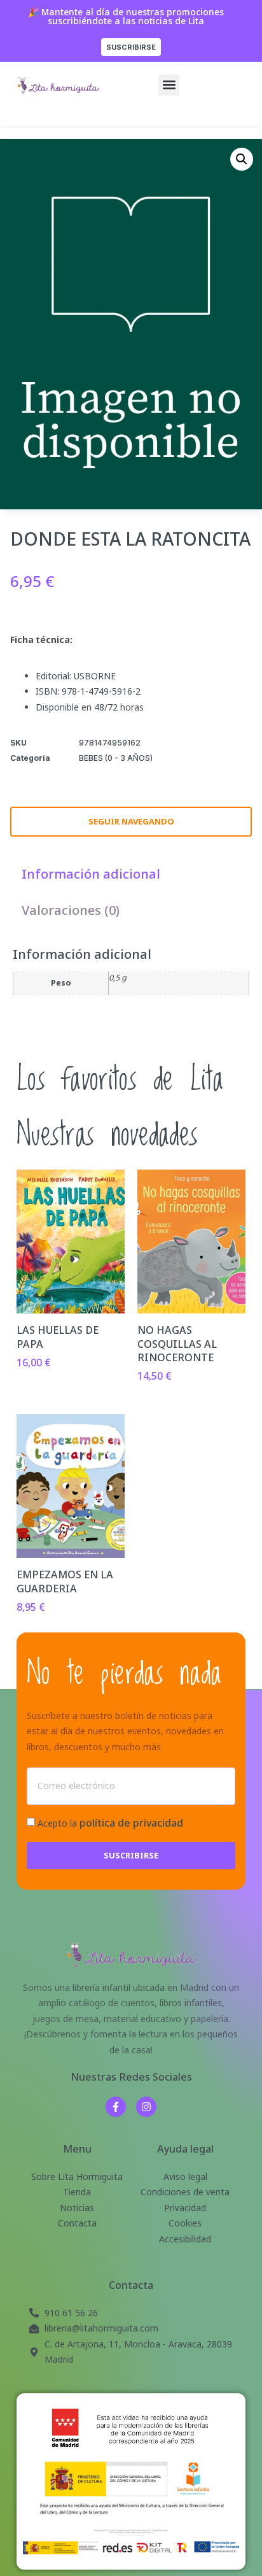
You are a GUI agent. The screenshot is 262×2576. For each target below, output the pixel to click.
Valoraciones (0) (71, 910)
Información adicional (91, 874)
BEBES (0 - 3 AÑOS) (116, 758)
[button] (169, 85)
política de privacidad (131, 1823)
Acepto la (110, 1823)
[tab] (91, 874)
